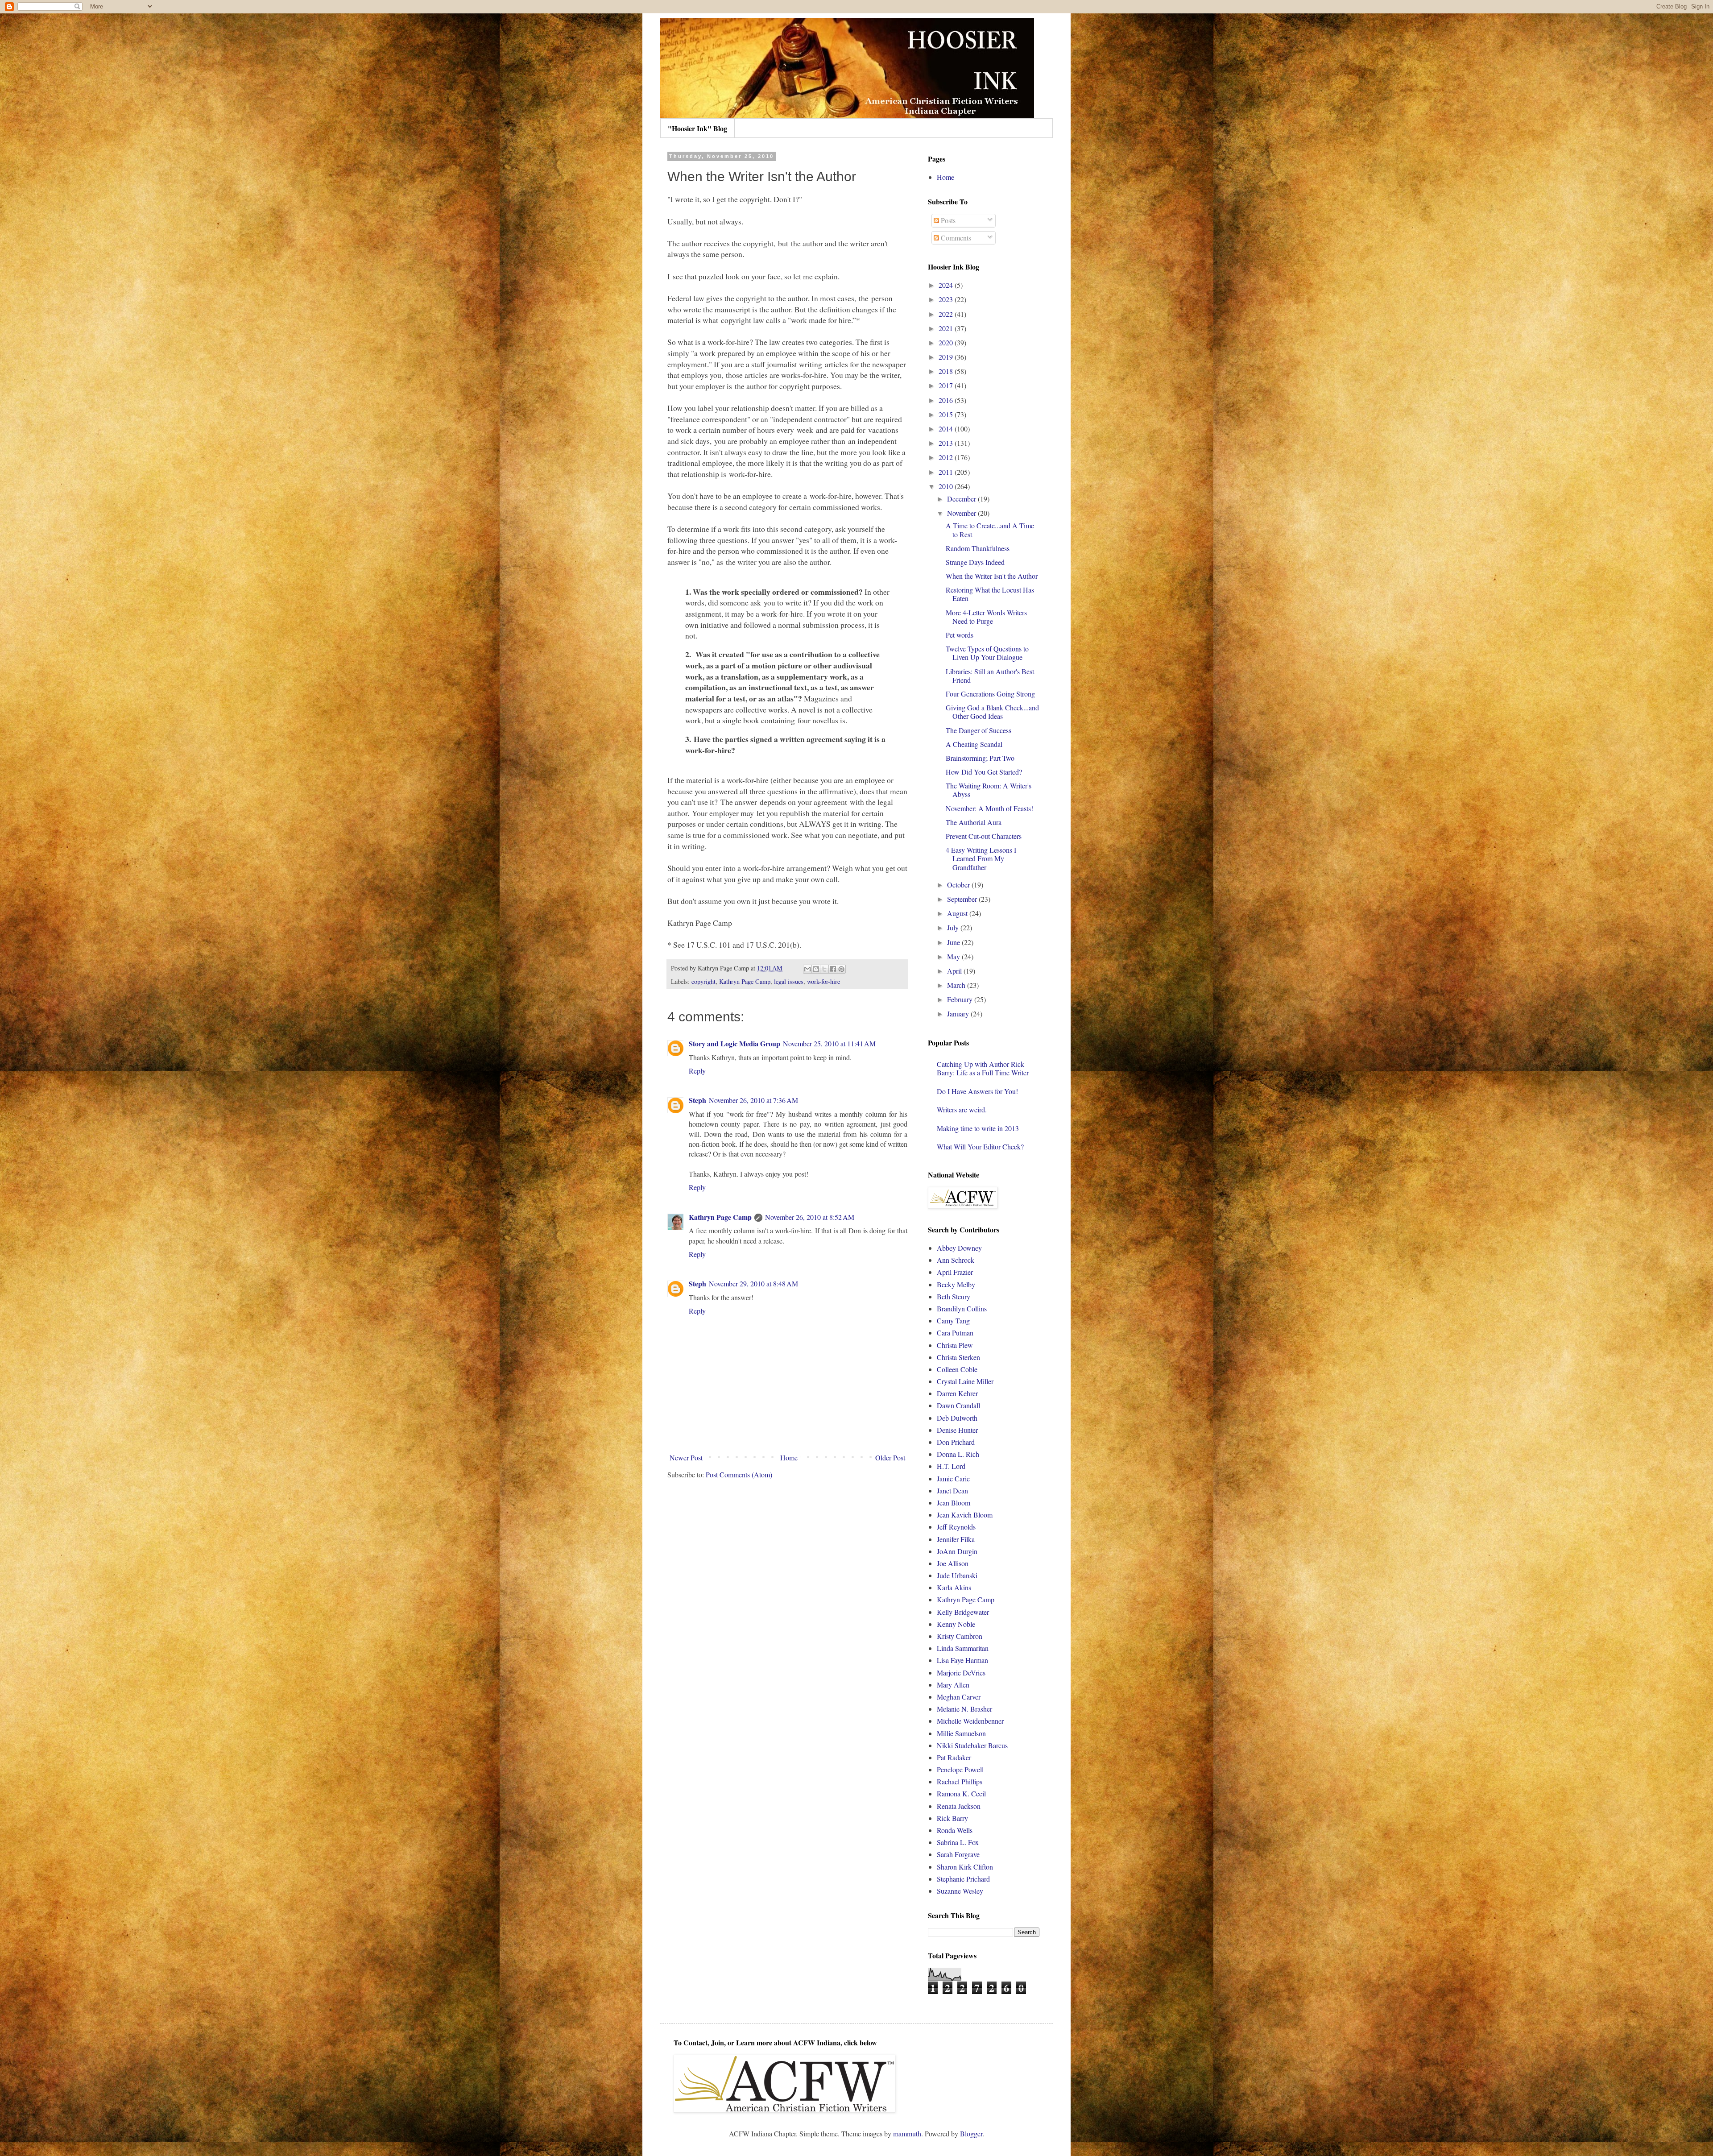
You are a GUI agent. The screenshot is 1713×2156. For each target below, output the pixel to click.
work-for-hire (823, 981)
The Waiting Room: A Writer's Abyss (989, 790)
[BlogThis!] (816, 969)
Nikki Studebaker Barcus (972, 1745)
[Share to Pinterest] (841, 969)
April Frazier (955, 1272)
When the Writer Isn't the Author (992, 576)
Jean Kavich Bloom (965, 1515)
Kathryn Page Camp (745, 981)
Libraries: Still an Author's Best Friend (990, 676)
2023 (947, 299)
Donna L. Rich (958, 1454)
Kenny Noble (956, 1624)
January (959, 1014)
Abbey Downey (959, 1248)
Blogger (971, 2133)
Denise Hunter (957, 1430)
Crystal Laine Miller (965, 1381)
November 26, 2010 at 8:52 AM (810, 1217)
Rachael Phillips (960, 1781)
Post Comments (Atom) (739, 1474)
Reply (697, 1071)
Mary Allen (953, 1685)
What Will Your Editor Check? (980, 1146)
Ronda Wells (955, 1830)
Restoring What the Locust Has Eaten (990, 594)
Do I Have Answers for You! (977, 1091)
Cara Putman (955, 1333)
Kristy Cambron (960, 1636)
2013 (947, 443)
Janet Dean (952, 1491)
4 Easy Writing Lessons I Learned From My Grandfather (981, 858)
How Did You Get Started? (984, 772)
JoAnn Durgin (957, 1551)
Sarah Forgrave (958, 1854)
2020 (947, 342)
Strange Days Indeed (975, 562)
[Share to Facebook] (833, 969)
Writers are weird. (962, 1109)
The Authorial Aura (974, 822)
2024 (947, 285)
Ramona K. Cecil (961, 1793)
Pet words (960, 635)
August (958, 913)
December (962, 499)
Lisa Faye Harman (962, 1660)
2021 (947, 328)
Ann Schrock (956, 1260)
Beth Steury (954, 1296)
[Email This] (807, 969)
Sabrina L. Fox (958, 1842)
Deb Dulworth (957, 1418)
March (957, 985)
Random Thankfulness (978, 548)
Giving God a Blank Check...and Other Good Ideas (992, 712)
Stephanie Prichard (963, 1879)
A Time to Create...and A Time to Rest (990, 530)
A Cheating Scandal (974, 744)
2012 (947, 457)
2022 (947, 314)
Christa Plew (955, 1345)
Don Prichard (956, 1442)
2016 (947, 400)
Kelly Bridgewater (963, 1612)
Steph (697, 1100)
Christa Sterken (958, 1357)
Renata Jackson (959, 1806)
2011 (947, 472)
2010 (947, 486)
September (963, 899)
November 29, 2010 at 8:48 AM (753, 1283)
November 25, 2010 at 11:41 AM (829, 1043)
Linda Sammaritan (963, 1648)
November (962, 513)
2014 (947, 429)
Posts (947, 220)
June (954, 942)
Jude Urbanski (957, 1575)
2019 (947, 357)
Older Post (890, 1457)
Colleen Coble (957, 1369)
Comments (955, 238)
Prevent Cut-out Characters (984, 836)
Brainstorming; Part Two (980, 758)
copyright (703, 981)
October (959, 885)
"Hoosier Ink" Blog (697, 128)
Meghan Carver (959, 1697)
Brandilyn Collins (962, 1308)
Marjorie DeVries (961, 1673)
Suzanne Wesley (960, 1891)
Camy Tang (953, 1321)
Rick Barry (952, 1818)
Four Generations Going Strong (990, 694)
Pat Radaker (954, 1757)
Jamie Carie (953, 1478)
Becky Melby (956, 1284)
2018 (947, 371)
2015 (947, 414)
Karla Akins (954, 1587)
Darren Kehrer (957, 1393)
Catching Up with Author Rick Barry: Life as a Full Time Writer (983, 1068)
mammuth (907, 2133)
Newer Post (686, 1457)
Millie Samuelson (961, 1733)
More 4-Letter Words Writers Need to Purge (986, 617)
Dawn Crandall (958, 1405)
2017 (947, 385)
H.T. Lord (951, 1466)
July (954, 927)
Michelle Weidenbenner (970, 1721)
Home (789, 1457)
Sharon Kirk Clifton (965, 1867)
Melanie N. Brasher (964, 1709)
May (954, 956)
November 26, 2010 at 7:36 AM (753, 1100)
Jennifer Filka (956, 1539)
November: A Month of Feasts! (989, 808)
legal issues (789, 981)
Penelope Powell (960, 1769)
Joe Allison (953, 1563)
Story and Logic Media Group (734, 1043)
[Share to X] (824, 969)
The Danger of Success (979, 730)
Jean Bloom (954, 1503)
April (955, 971)
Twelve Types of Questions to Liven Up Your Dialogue (987, 653)
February (961, 999)
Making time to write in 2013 (978, 1128)
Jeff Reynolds (956, 1527)
